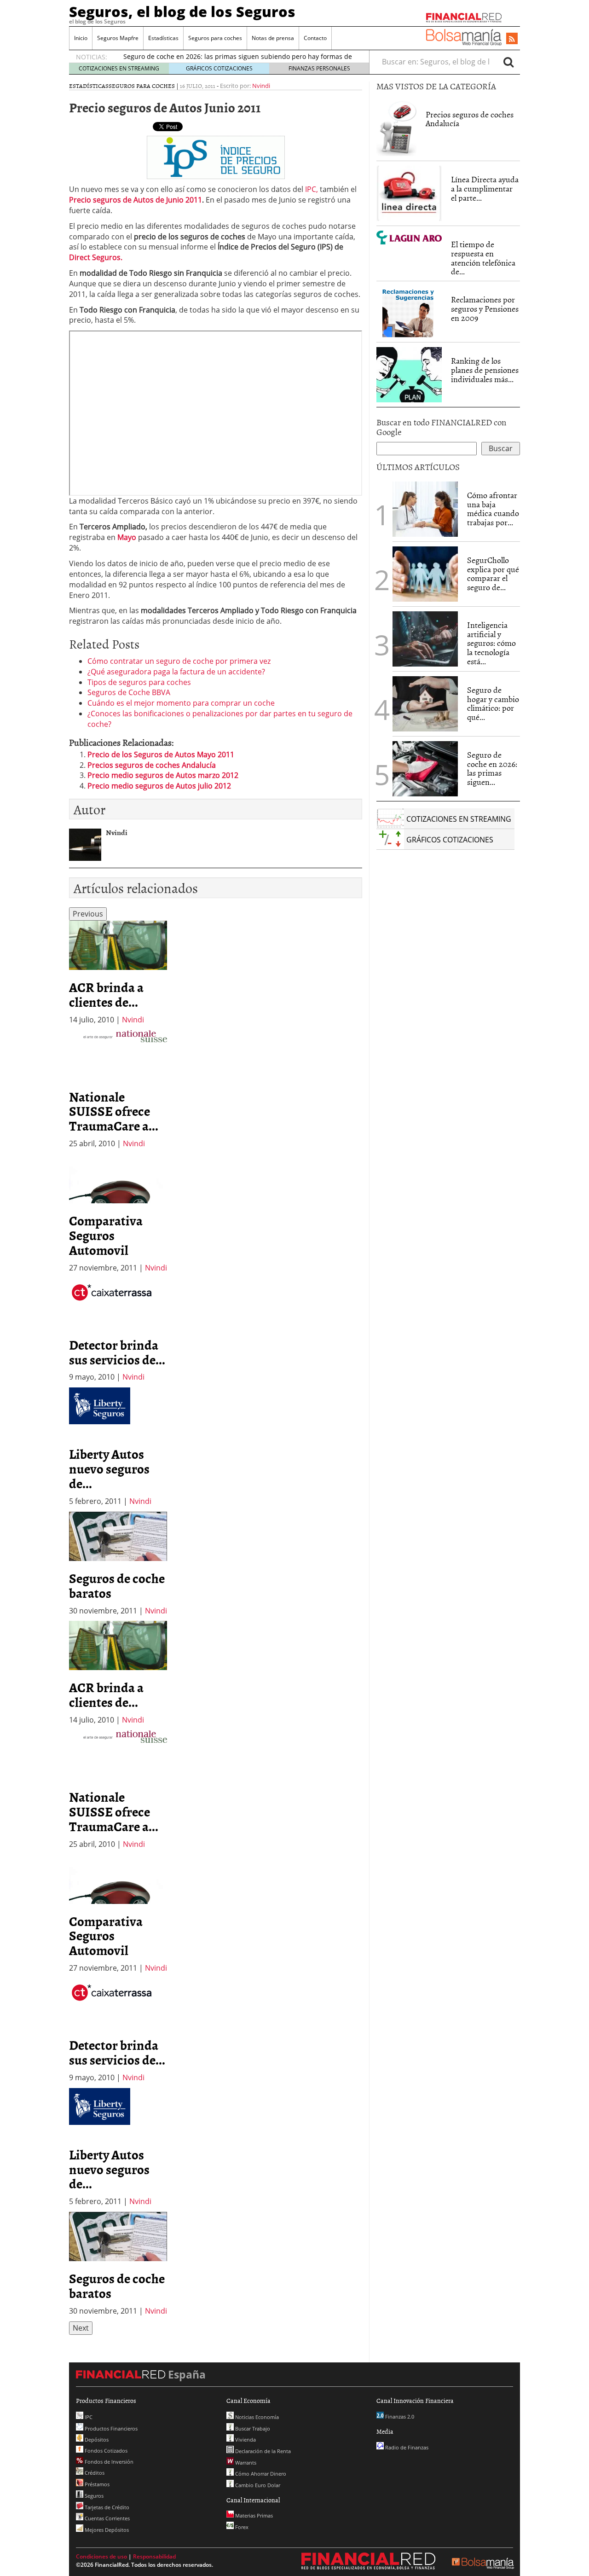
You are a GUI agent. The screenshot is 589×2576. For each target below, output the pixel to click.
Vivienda (245, 2440)
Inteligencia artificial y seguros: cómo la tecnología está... (491, 643)
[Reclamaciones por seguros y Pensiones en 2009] (409, 312)
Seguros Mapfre (118, 38)
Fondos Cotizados (105, 2451)
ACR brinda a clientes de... (106, 994)
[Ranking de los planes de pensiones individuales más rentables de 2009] (409, 375)
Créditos (94, 2473)
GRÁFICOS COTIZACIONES (219, 68)
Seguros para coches (215, 38)
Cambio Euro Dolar (257, 2485)
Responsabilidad (154, 2556)
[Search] (508, 62)
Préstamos (96, 2484)
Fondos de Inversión (108, 2462)
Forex (241, 2527)
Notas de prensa (273, 38)
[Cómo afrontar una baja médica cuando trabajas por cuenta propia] (425, 509)
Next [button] (81, 2328)
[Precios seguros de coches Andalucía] (396, 128)
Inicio (81, 38)
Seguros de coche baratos (117, 1585)
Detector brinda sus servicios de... (117, 1352)
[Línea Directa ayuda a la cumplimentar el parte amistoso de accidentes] (409, 193)
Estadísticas (163, 38)
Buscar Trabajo (252, 2428)
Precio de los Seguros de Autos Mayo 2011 (161, 754)
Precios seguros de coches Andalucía (152, 765)
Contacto (315, 38)
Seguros (93, 2496)
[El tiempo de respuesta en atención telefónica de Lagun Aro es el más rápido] (409, 238)
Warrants (245, 2463)
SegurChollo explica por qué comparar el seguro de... (493, 574)
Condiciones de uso (101, 2556)
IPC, (312, 189)
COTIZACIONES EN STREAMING (119, 68)
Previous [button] (88, 914)
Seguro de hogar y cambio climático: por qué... (493, 703)
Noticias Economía (256, 2417)
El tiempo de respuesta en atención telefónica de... (483, 258)
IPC (88, 2417)
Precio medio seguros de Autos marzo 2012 (163, 775)
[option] (118, 973)
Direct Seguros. (96, 257)
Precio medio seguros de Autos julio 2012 (159, 786)
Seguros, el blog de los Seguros (182, 12)
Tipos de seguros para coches (139, 682)
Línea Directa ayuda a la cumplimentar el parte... (485, 189)
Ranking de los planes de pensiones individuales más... (485, 370)
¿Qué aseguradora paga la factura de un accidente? (176, 672)
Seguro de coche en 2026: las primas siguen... (492, 768)
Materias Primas (253, 2515)
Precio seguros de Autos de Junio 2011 (136, 200)
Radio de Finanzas (406, 2447)
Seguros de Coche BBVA (129, 692)
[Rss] (512, 39)
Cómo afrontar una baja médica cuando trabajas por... (493, 509)
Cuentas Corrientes (107, 2518)
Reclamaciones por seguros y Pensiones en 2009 (485, 309)
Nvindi (261, 86)
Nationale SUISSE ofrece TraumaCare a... (114, 1111)
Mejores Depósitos (106, 2530)
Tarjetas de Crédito (106, 2507)
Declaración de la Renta (262, 2451)
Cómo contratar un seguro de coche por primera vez (179, 661)
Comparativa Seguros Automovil (106, 1235)
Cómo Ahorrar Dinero (260, 2474)
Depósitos (96, 2440)
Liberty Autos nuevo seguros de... (109, 1468)
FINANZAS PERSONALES (319, 68)
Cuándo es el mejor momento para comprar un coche (181, 703)
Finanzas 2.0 (399, 2416)
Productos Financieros (110, 2428)
